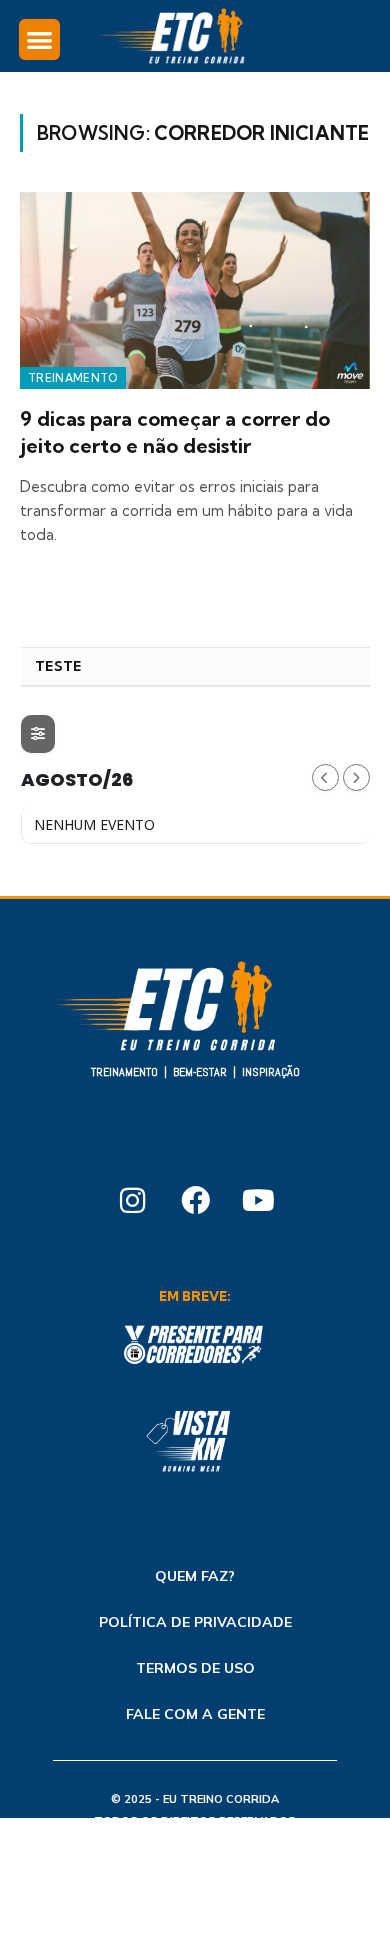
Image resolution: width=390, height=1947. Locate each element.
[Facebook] (195, 1201)
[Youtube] (258, 1201)
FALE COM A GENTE (195, 1714)
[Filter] (38, 734)
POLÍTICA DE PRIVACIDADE (195, 1622)
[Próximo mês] (356, 777)
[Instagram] (132, 1201)
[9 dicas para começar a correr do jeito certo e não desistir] (195, 290)
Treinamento (73, 378)
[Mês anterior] (325, 777)
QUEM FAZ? (195, 1576)
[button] (39, 39)
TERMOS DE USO (195, 1668)
